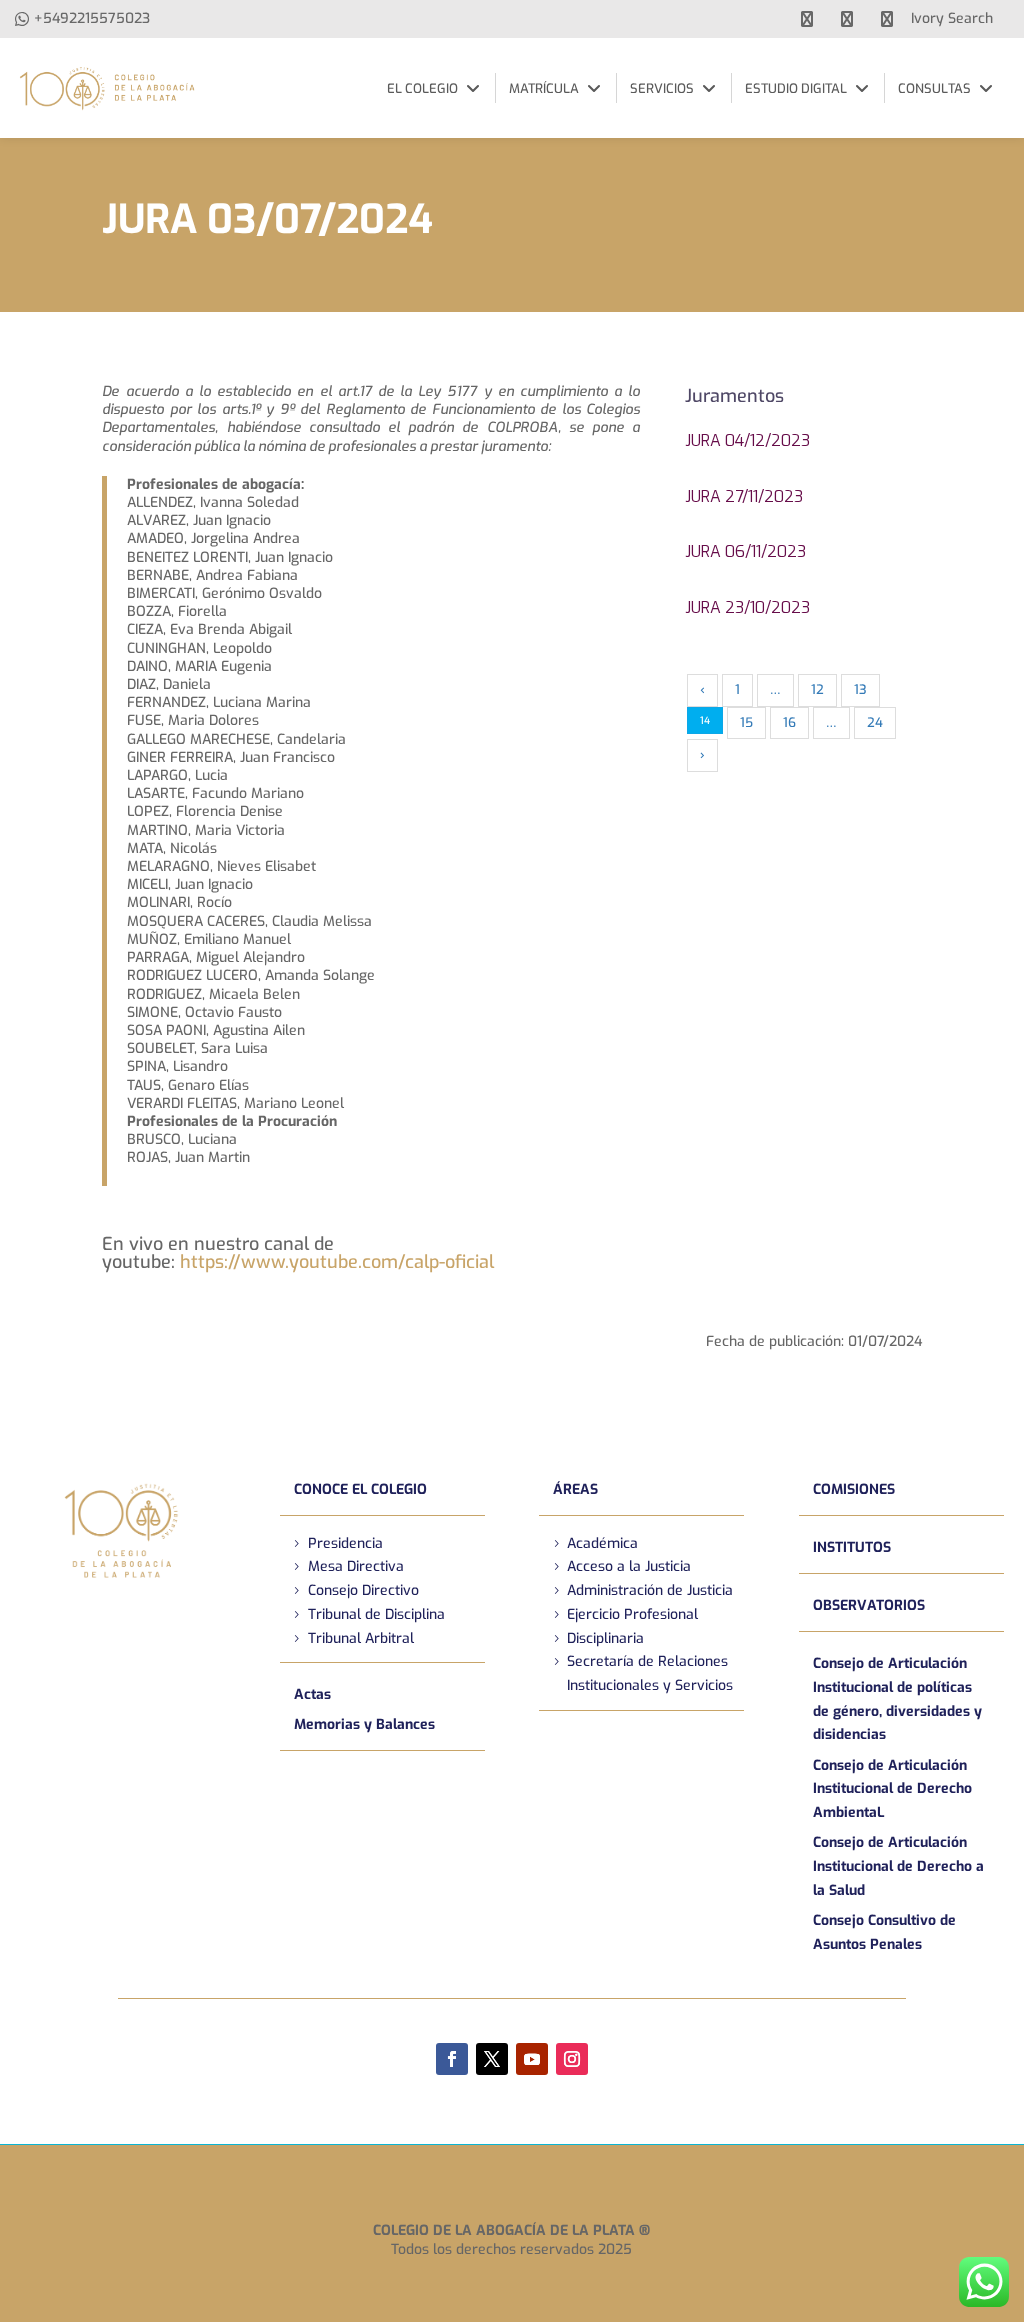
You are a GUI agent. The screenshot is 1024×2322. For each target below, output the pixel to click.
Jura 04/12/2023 (747, 440)
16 (789, 722)
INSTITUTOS (852, 1547)
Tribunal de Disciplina (376, 1614)
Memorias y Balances (364, 1724)
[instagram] (887, 19)
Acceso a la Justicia (629, 1566)
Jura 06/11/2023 (745, 551)
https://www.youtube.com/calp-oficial (337, 1262)
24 (875, 722)
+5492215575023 (92, 18)
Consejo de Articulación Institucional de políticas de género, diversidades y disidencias (897, 1699)
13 (860, 689)
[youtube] (847, 19)
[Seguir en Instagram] (572, 2059)
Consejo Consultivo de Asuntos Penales (884, 1932)
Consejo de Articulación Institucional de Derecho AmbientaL (892, 1789)
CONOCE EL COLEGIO (360, 1489)
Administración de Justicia (650, 1590)
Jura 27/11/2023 (744, 496)
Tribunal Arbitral (361, 1638)
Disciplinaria (605, 1638)
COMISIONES (854, 1489)
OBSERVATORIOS (869, 1605)
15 (746, 722)
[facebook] (807, 19)
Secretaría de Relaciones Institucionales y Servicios (650, 1673)
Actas (312, 1694)
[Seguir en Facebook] (452, 2059)
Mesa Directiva (356, 1566)
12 (817, 689)
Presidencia (345, 1543)
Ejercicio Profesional (632, 1614)
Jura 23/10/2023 (747, 607)
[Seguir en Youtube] (532, 2059)
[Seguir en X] (492, 2059)
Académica (602, 1543)
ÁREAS (575, 1489)
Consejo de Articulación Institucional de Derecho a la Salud (898, 1866)
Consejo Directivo (363, 1590)
